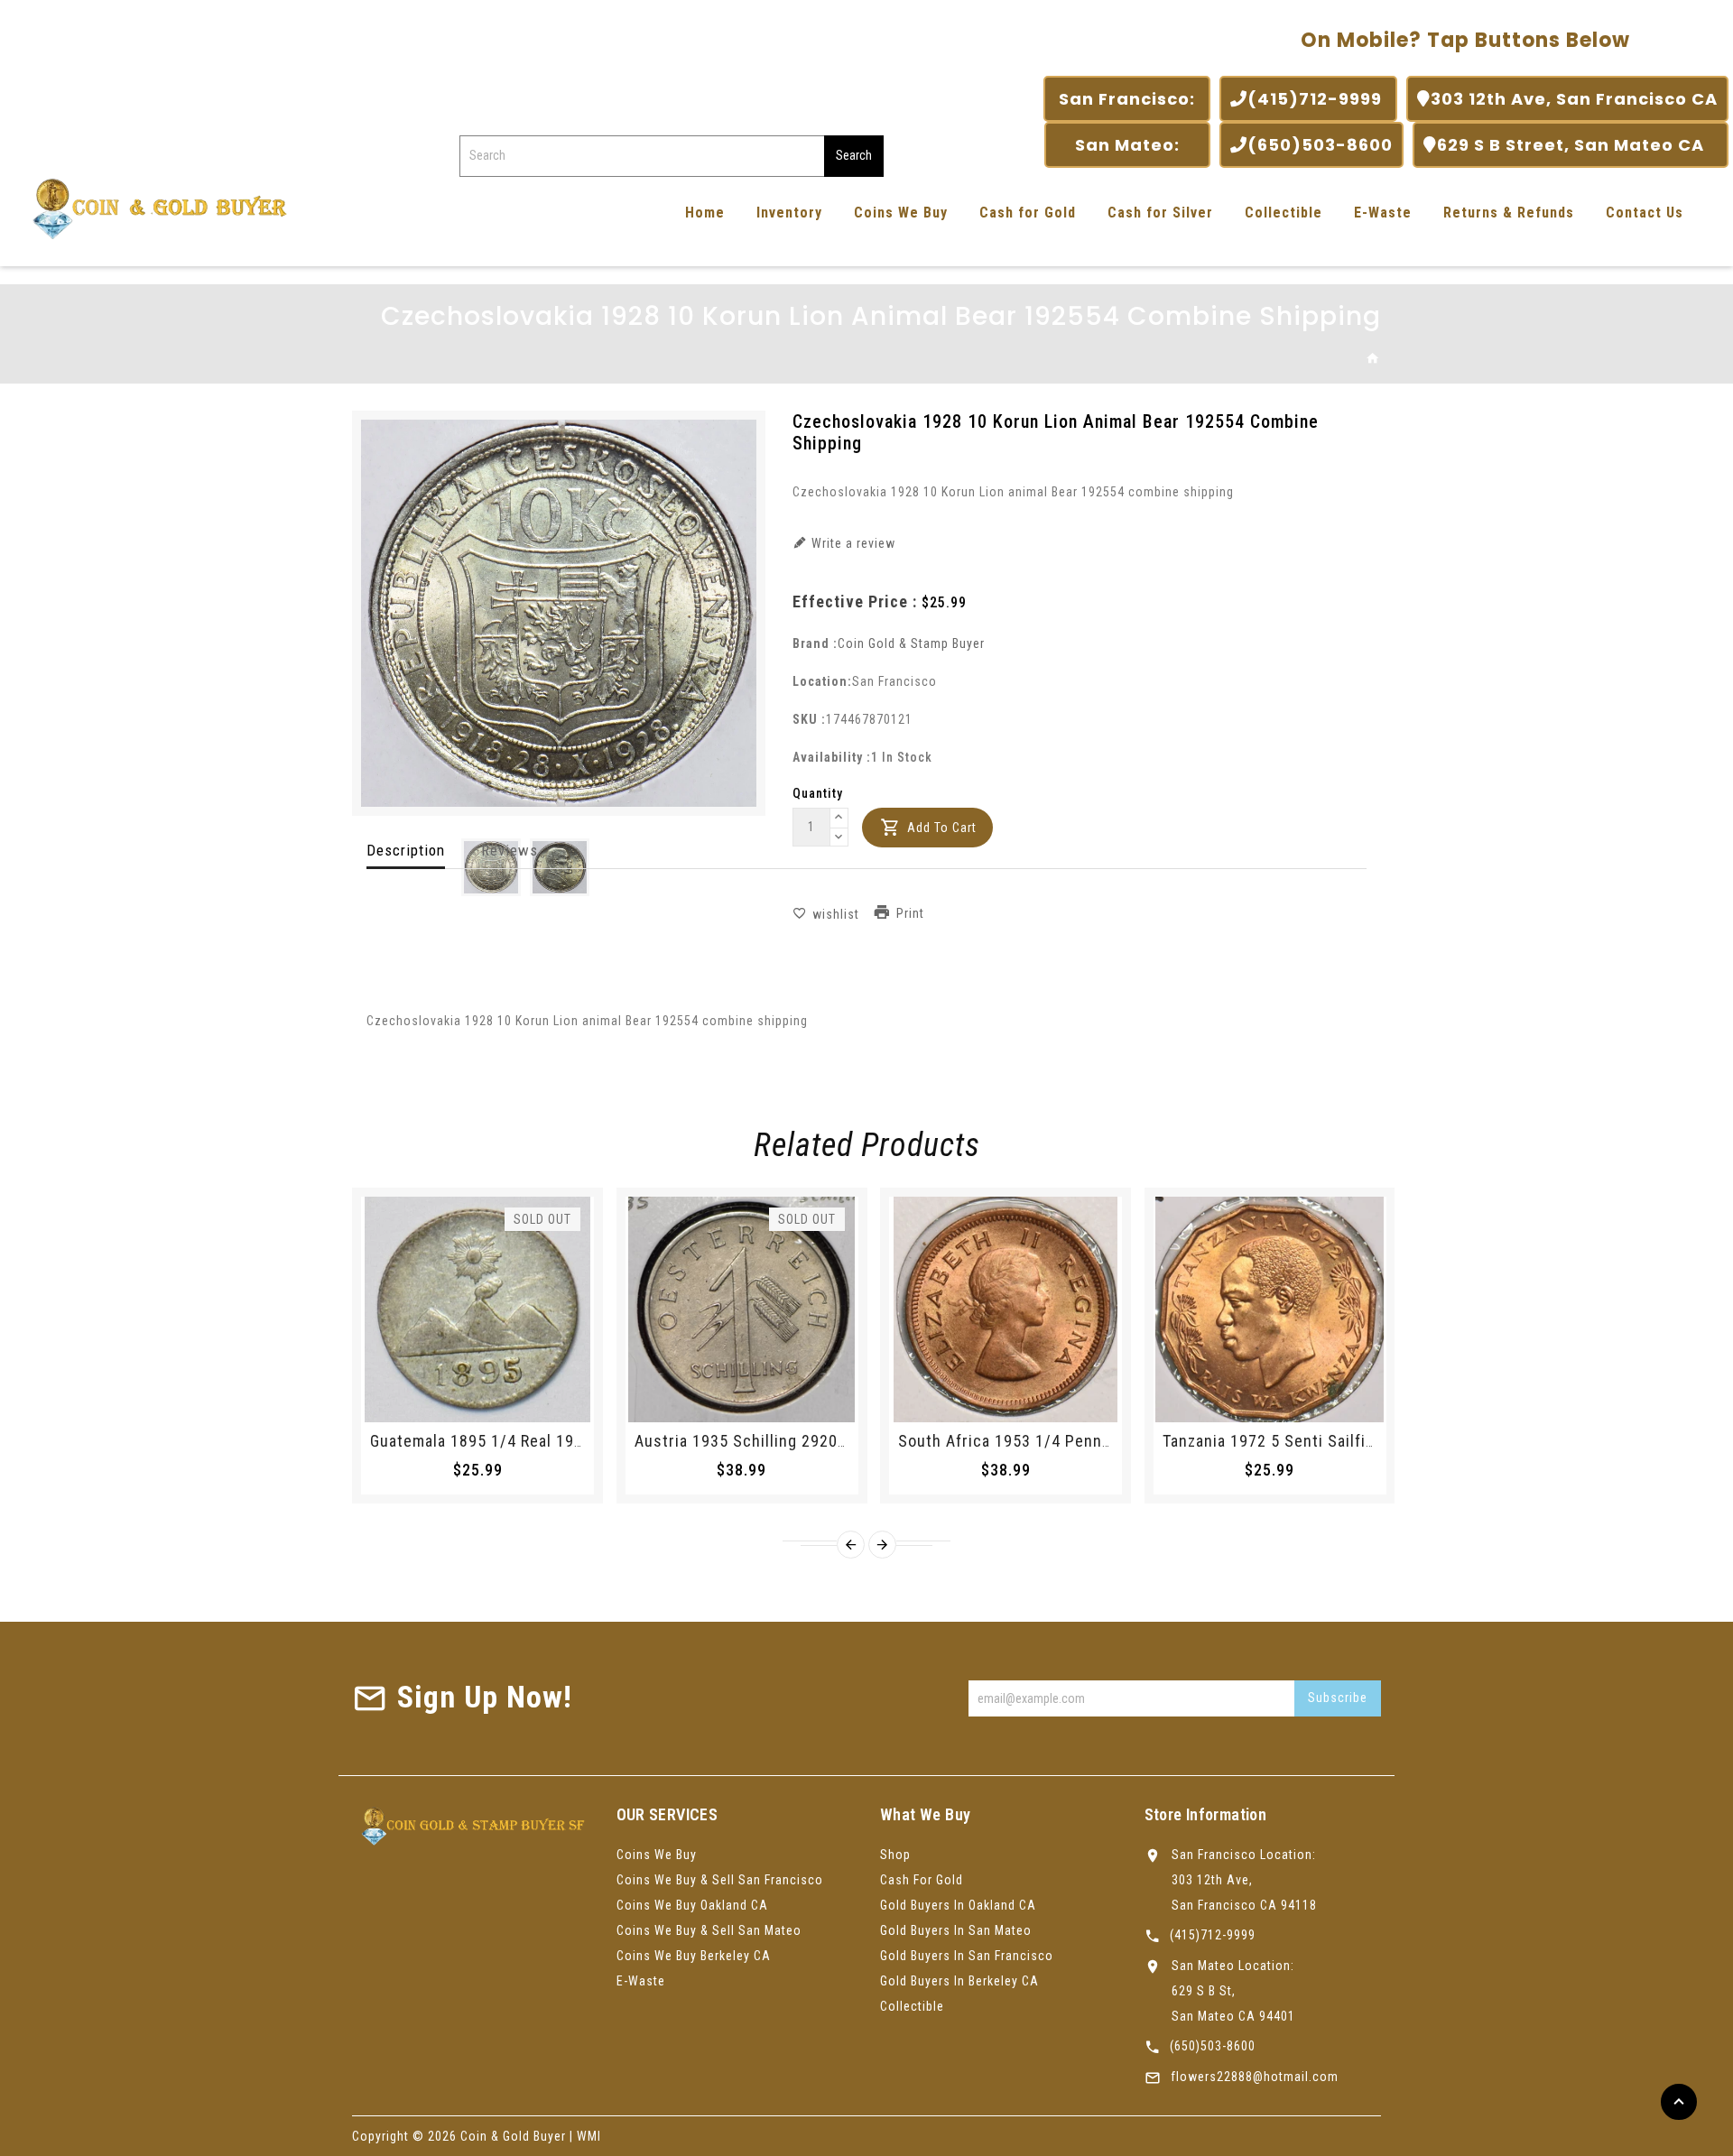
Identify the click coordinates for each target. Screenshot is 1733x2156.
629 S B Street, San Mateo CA (1577, 145)
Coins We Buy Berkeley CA (694, 1956)
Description (406, 850)
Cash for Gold (1028, 213)
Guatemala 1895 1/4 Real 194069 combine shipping (558, 1441)
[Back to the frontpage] (1373, 359)
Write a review (852, 543)
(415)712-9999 (1317, 99)
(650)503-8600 (1320, 145)
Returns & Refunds (1509, 213)
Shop (895, 1855)
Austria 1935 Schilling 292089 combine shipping (813, 1441)
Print (910, 913)
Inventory (789, 213)
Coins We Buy (901, 213)
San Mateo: (1127, 145)
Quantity (818, 793)
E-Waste (1383, 213)
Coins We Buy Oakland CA (692, 1905)
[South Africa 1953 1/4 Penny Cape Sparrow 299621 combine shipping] (1006, 1309)
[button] (839, 819)
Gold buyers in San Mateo (956, 1930)
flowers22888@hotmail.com (1255, 2077)
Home (705, 213)
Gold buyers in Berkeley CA (959, 1981)
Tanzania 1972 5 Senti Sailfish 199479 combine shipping (1371, 1441)
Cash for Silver (1160, 213)
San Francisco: (1127, 99)
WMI (589, 2136)
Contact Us (1645, 213)
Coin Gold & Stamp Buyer (911, 643)
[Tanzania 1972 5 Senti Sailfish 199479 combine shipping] (1270, 1309)
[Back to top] (1679, 2102)
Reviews (510, 850)
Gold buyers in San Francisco (967, 1956)
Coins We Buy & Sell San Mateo (709, 1930)
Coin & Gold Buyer (513, 2136)
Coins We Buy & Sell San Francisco (720, 1880)
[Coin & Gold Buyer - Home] (153, 207)
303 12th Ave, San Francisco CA (1574, 99)
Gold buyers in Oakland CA (958, 1905)
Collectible (1284, 213)
